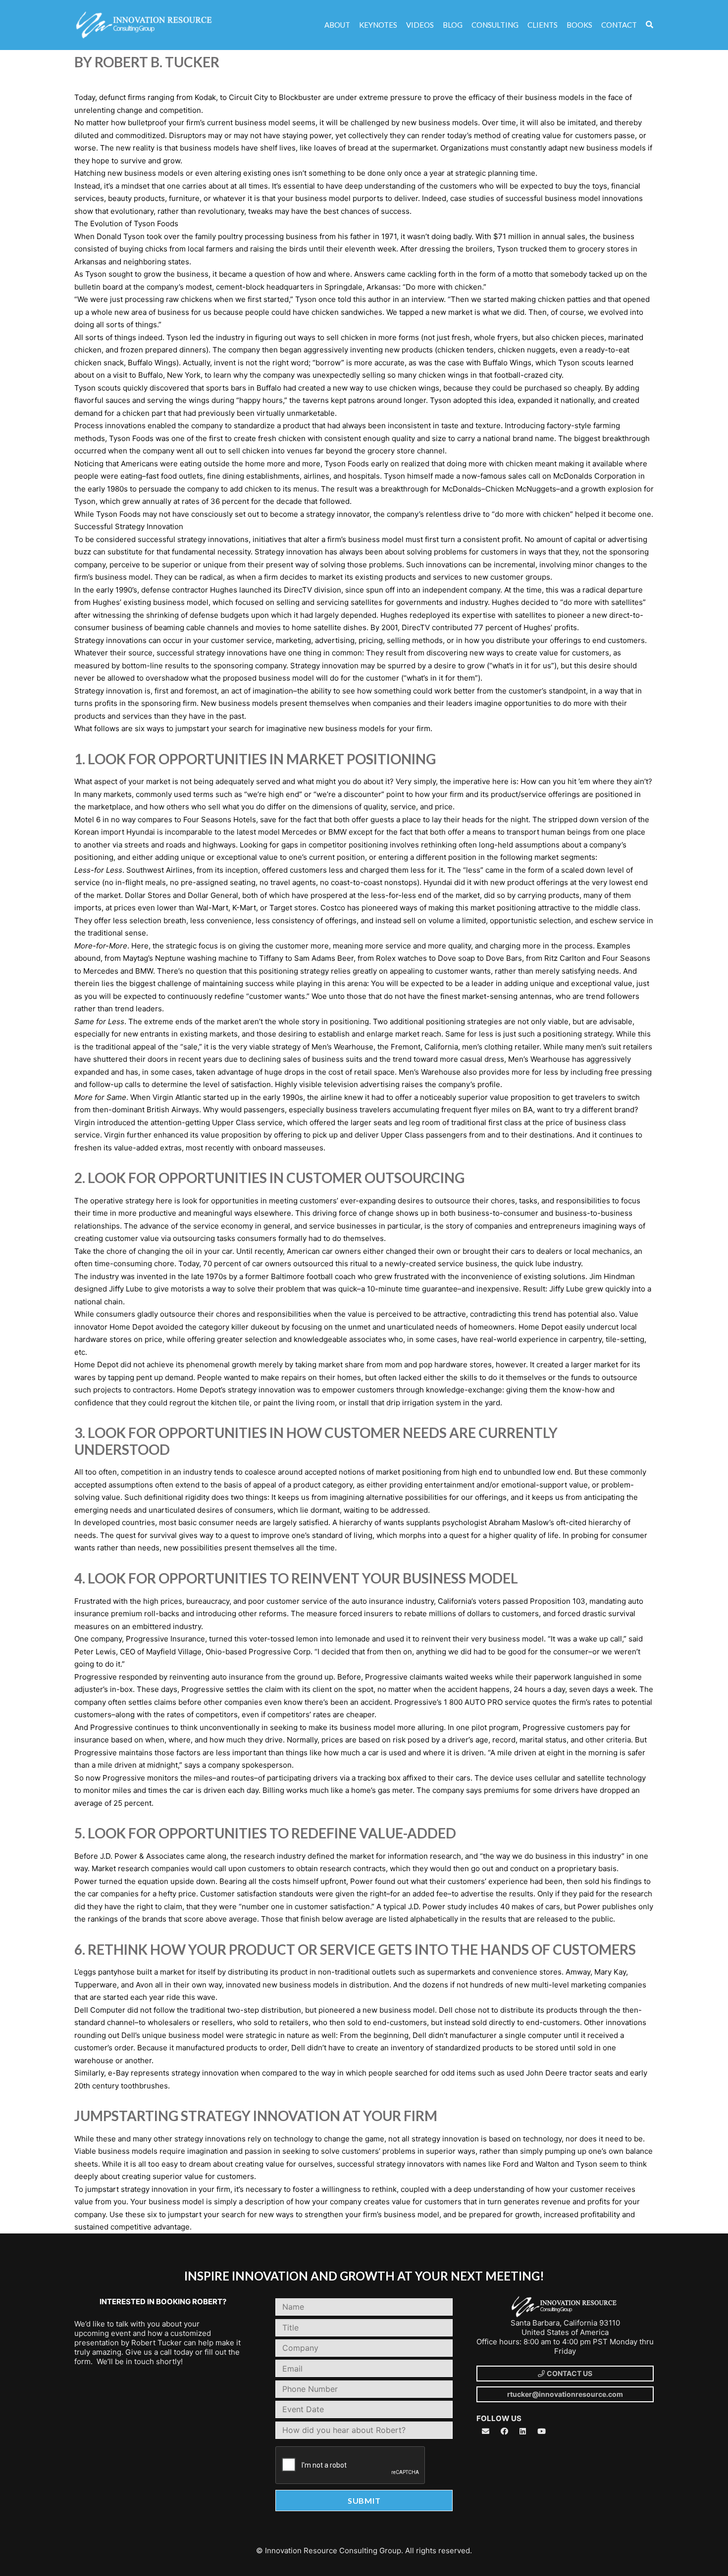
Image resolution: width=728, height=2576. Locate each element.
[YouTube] (542, 2431)
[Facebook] (505, 2431)
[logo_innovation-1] (145, 25)
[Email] (486, 2431)
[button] (650, 25)
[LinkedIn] (523, 2431)
